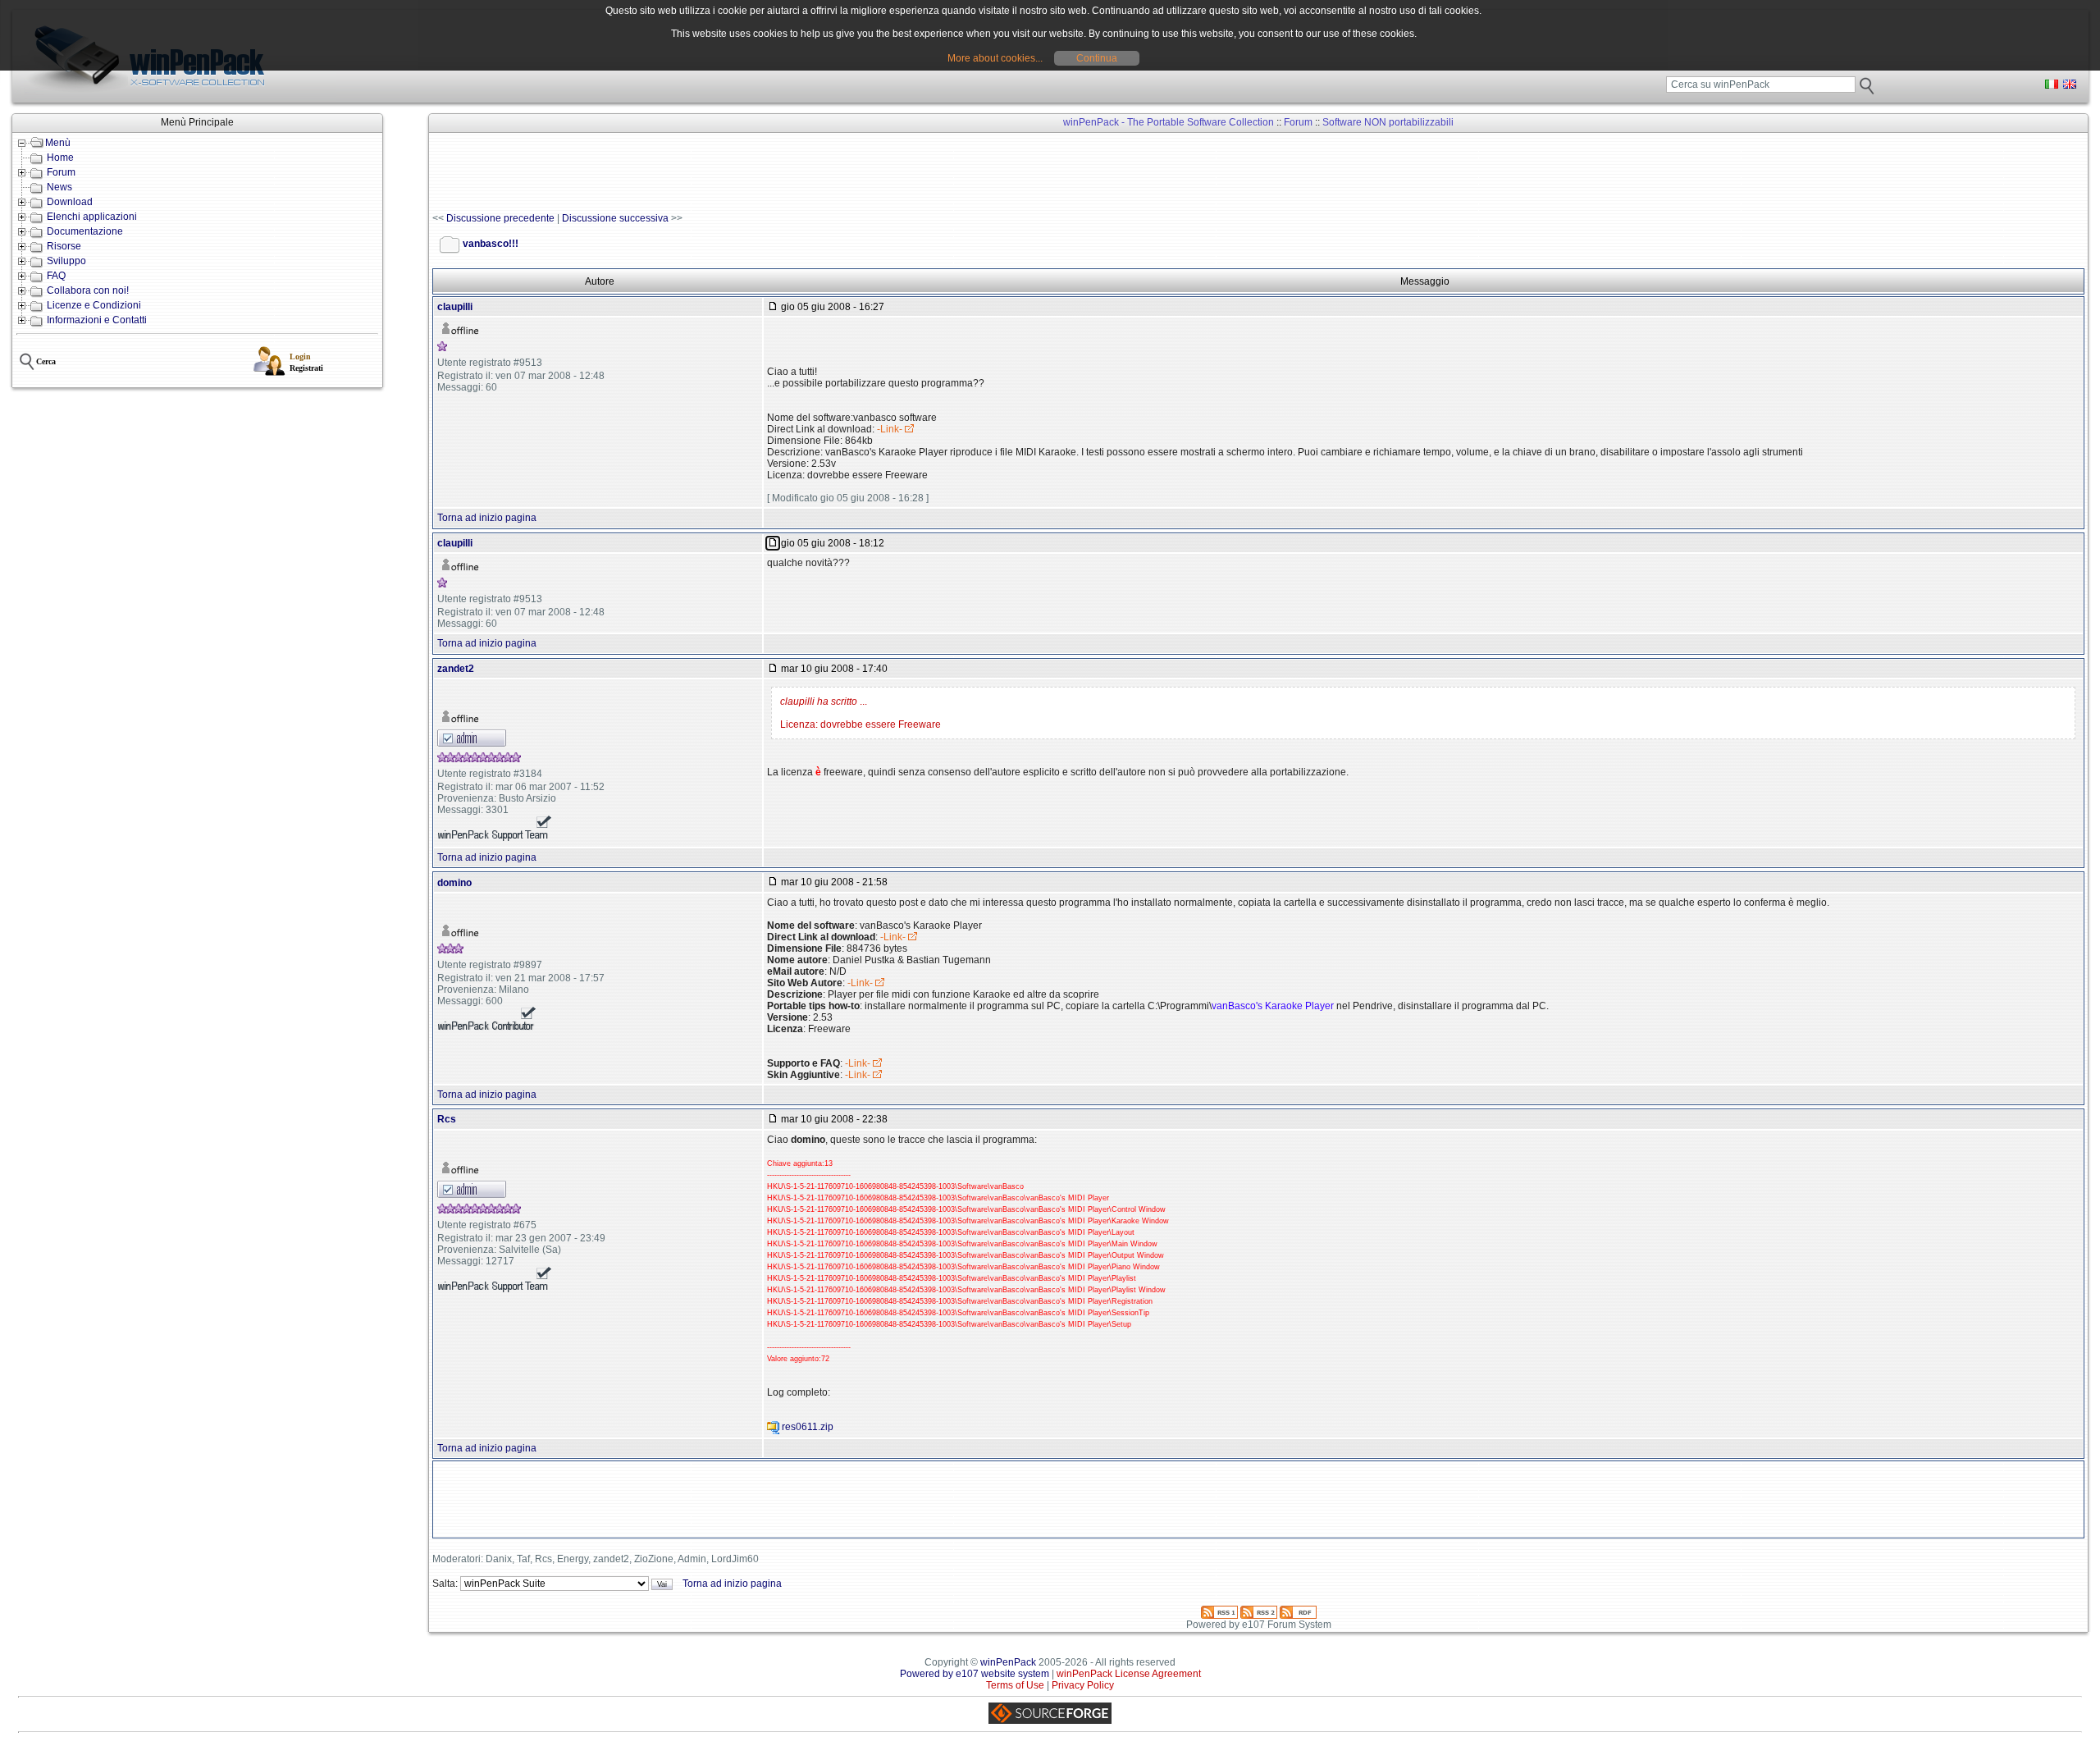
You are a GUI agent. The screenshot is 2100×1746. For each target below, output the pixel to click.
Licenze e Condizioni (94, 305)
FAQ (56, 276)
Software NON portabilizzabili (1388, 122)
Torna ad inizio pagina (487, 518)
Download (70, 202)
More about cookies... (995, 58)
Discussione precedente (500, 218)
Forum (61, 172)
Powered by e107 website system (975, 1674)
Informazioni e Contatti (97, 320)
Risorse (64, 246)
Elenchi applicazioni (92, 217)
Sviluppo (66, 261)
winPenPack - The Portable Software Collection (1169, 122)
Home (60, 158)
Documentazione (85, 231)
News (59, 187)
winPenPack (1008, 1662)
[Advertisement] (731, 173)
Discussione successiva (615, 218)
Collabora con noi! (88, 290)
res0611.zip (808, 1427)
